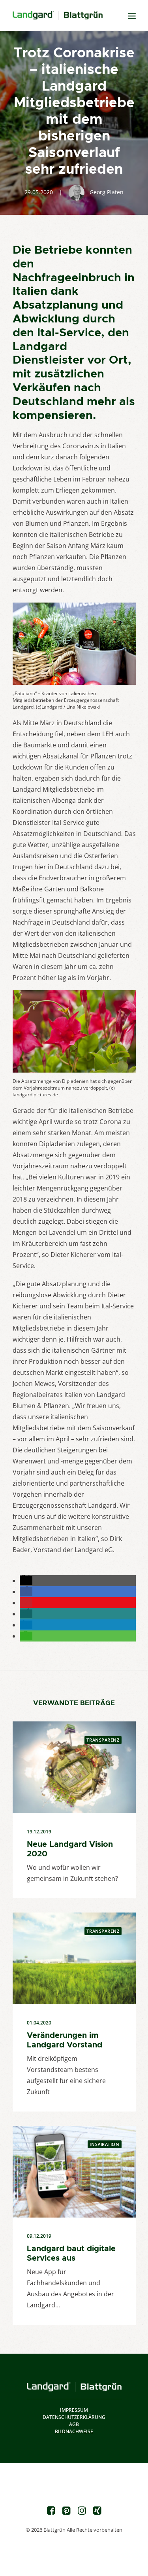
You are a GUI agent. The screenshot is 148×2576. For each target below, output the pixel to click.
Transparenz (103, 1740)
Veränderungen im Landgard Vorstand (65, 2040)
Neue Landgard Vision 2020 (70, 1849)
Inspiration (104, 2144)
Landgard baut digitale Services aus (71, 2253)
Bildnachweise (74, 2431)
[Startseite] (74, 2387)
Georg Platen (107, 192)
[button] (26, 1581)
